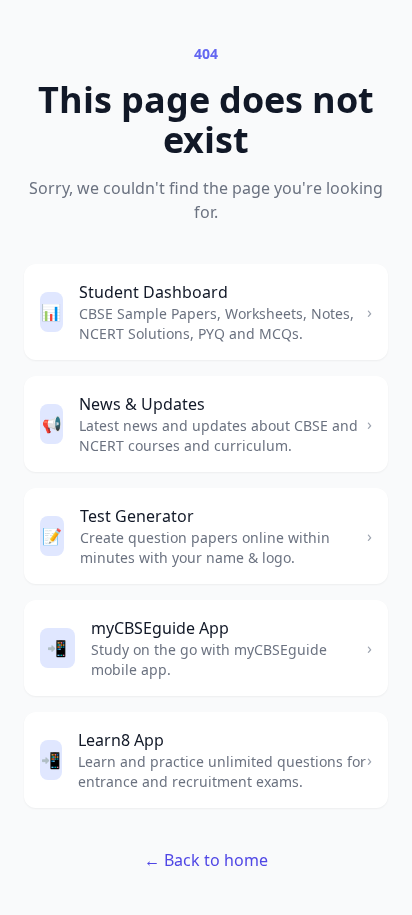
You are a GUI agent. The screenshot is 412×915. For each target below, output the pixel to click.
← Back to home (206, 860)
